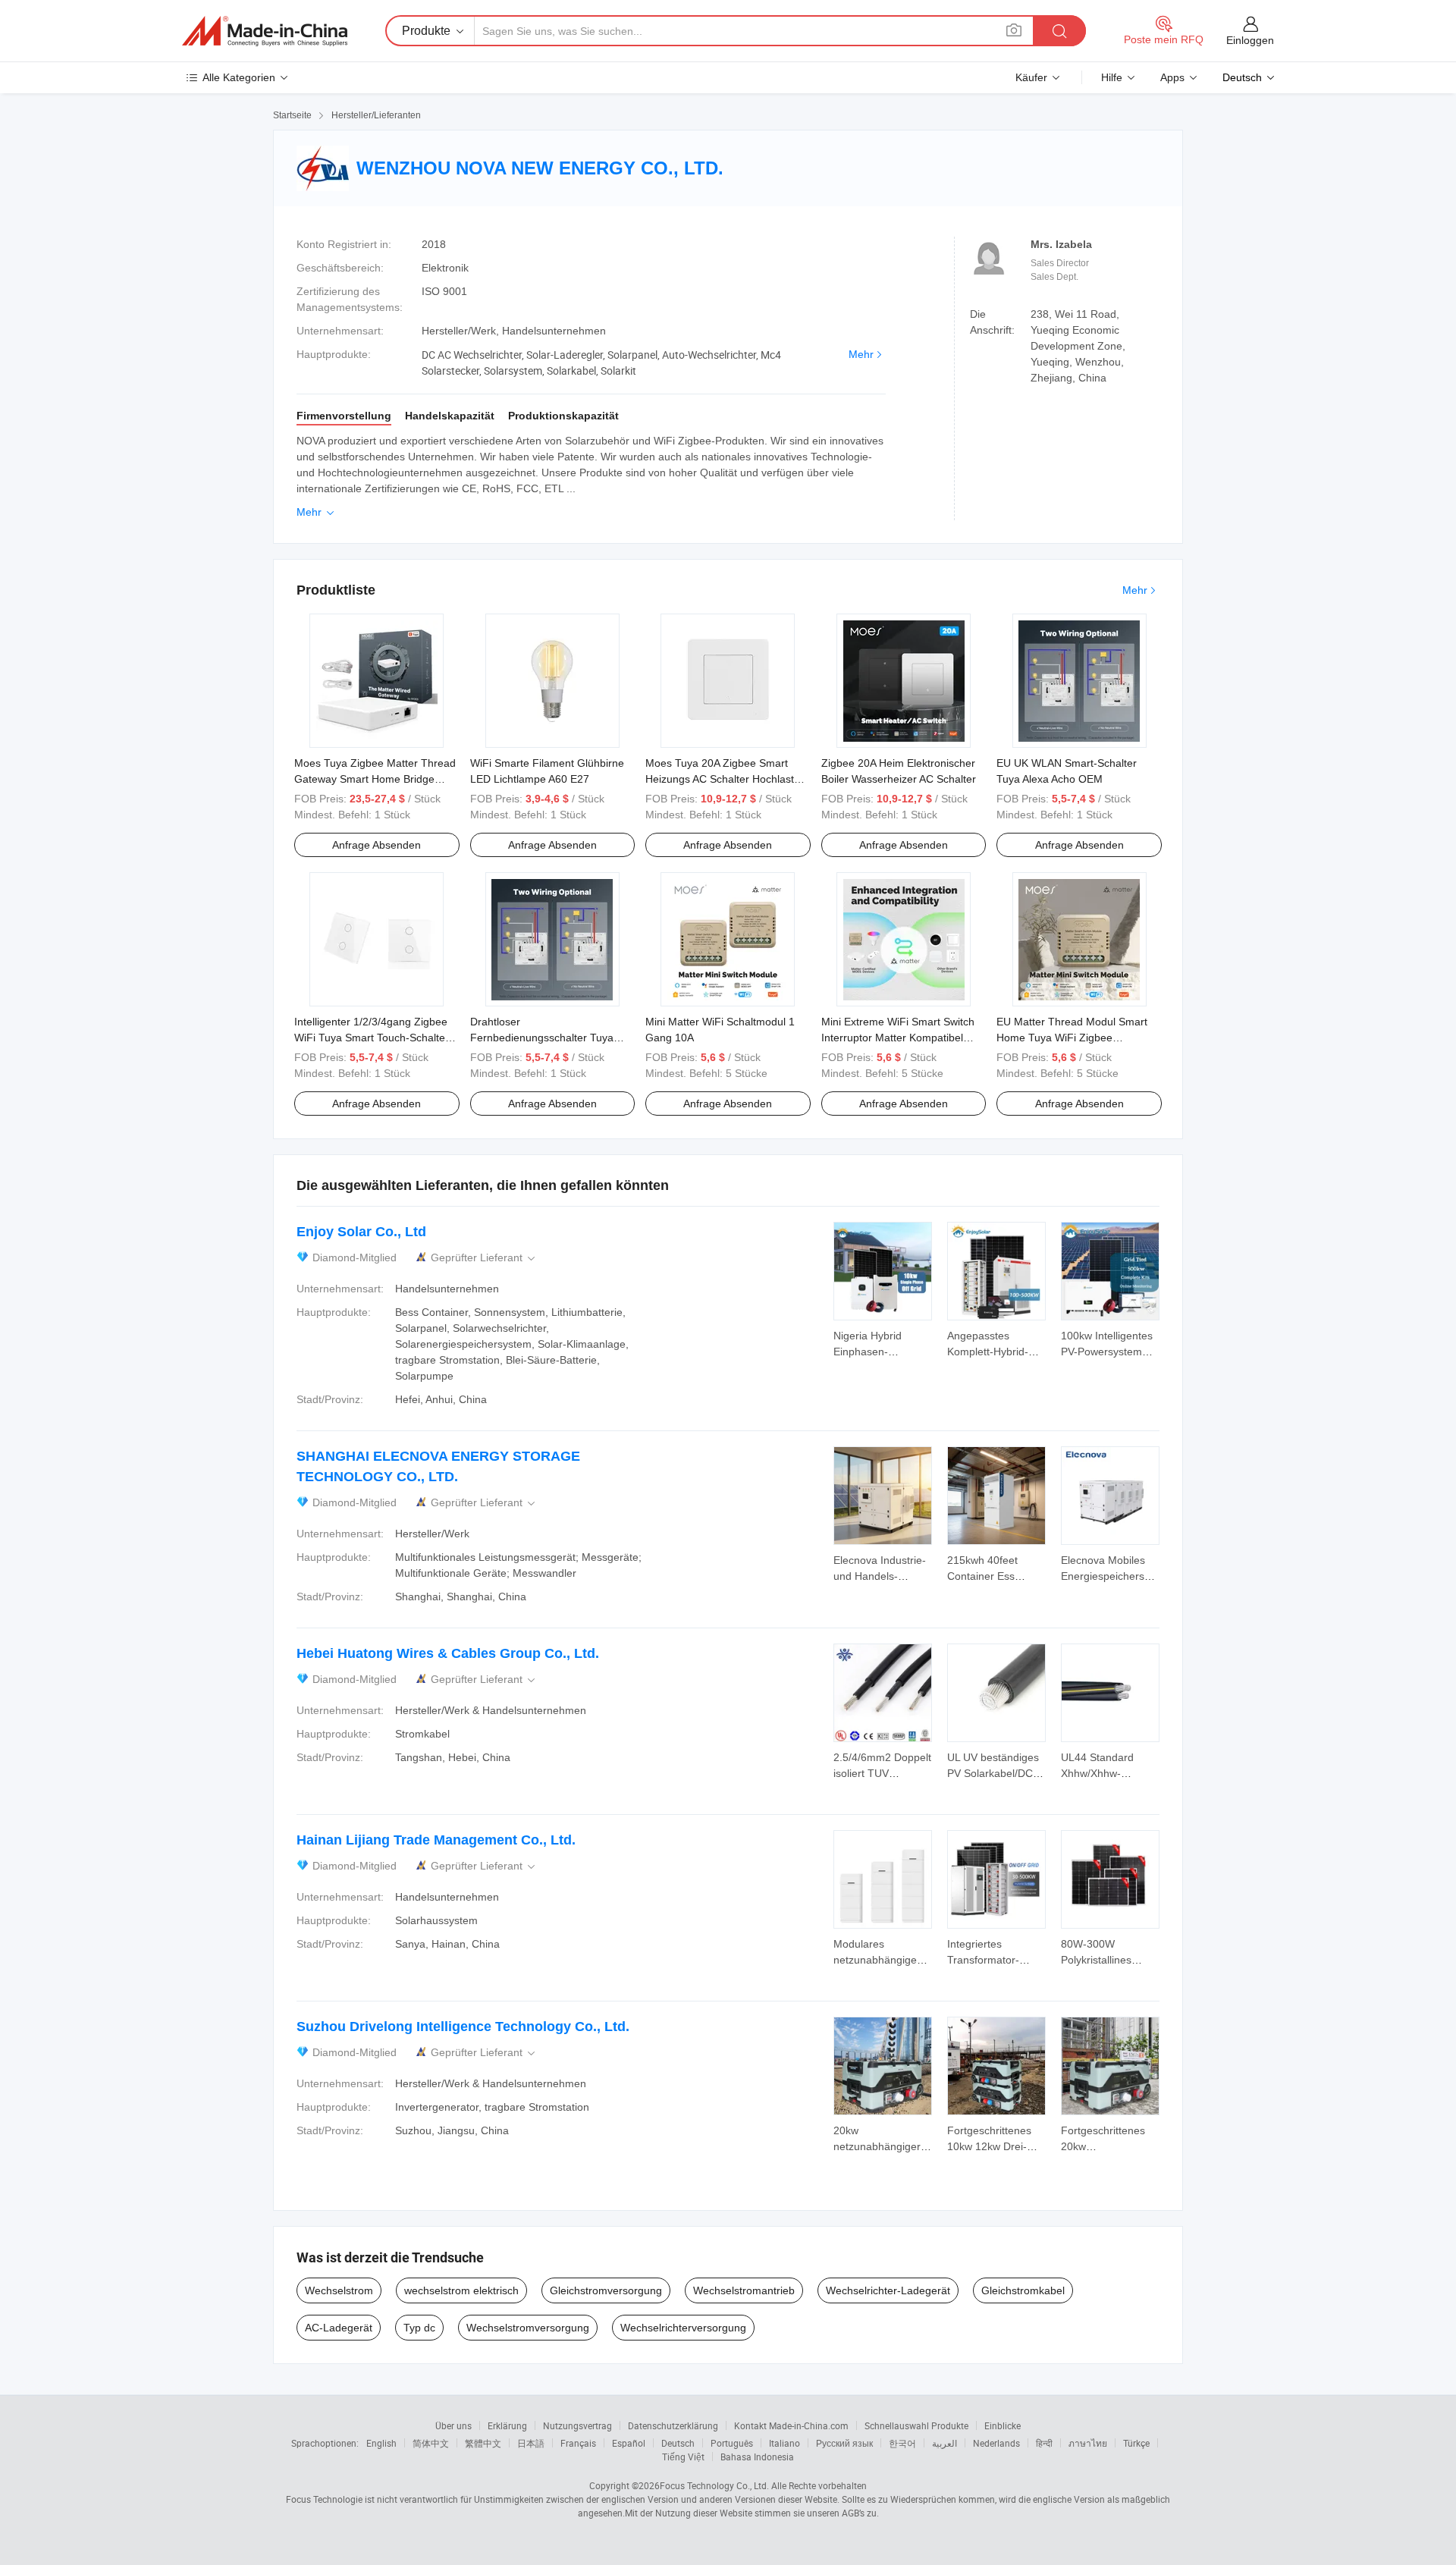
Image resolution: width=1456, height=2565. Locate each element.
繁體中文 (483, 2443)
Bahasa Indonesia (757, 2457)
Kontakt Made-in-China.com (791, 2425)
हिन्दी (1044, 2443)
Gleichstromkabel (1023, 2290)
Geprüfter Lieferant (484, 1258)
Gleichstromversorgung (606, 2290)
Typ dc (419, 2328)
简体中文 (431, 2443)
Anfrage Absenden (377, 845)
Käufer (1031, 77)
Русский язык (844, 2443)
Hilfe (1112, 77)
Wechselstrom (339, 2290)
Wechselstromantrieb (744, 2290)
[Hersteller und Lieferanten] (265, 31)
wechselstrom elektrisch (461, 2290)
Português (732, 2443)
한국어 (902, 2443)
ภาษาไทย (1088, 2443)
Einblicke (1003, 2425)
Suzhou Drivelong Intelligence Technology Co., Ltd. (463, 2027)
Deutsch (678, 2443)
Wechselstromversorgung (528, 2328)
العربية (945, 2443)
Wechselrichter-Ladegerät (888, 2290)
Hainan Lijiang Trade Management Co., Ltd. (436, 1840)
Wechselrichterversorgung (683, 2328)
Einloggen (1250, 40)
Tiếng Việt (683, 2457)
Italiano (784, 2443)
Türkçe (1136, 2443)
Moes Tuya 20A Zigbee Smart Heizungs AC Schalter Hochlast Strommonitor (720, 779)
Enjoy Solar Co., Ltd (361, 1232)
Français (578, 2443)
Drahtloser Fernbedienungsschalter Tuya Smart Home (542, 1038)
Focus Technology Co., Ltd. (714, 2485)
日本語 (531, 2443)
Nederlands (996, 2443)
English (381, 2443)
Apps (1172, 77)
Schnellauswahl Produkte (916, 2425)
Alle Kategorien (239, 77)
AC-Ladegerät (339, 2328)
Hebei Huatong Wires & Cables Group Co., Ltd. (448, 1653)
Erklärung (507, 2425)
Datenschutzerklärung (673, 2425)
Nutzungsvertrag (577, 2425)
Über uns (453, 2425)
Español (629, 2443)
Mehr (861, 354)
